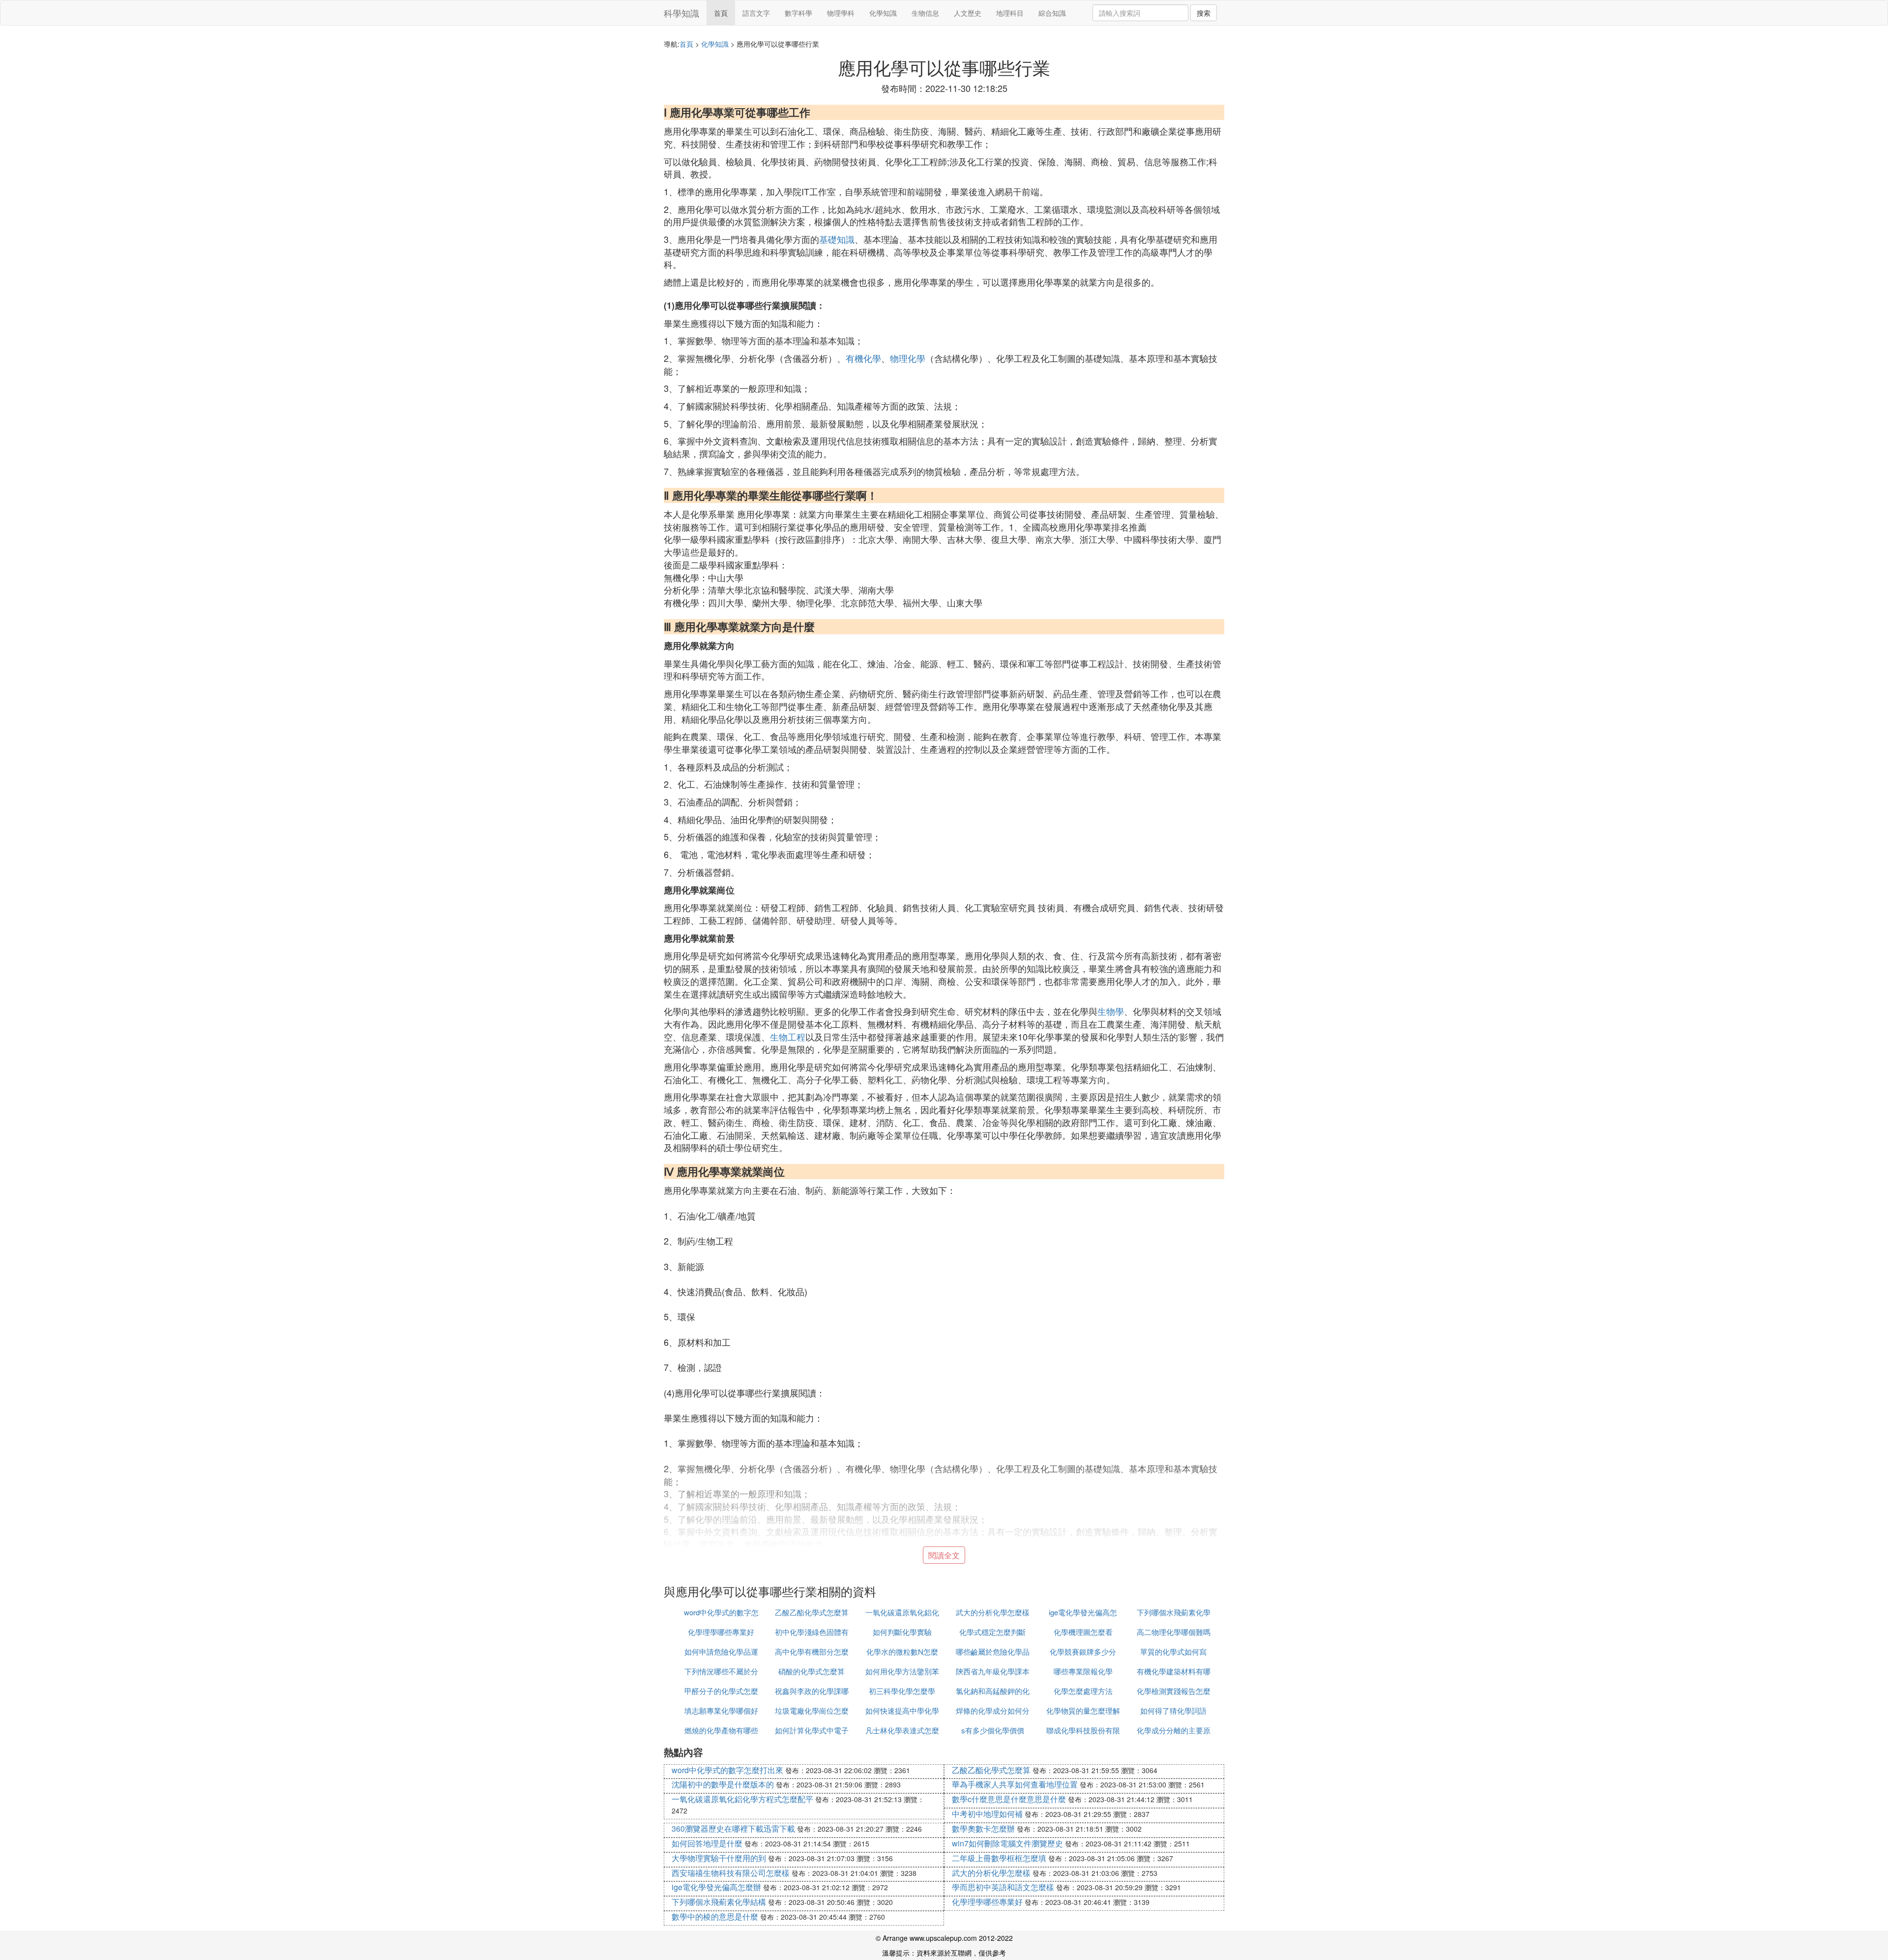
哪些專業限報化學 (1083, 1671)
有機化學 (863, 358)
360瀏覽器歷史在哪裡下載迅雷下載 (733, 1828)
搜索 (1204, 13)
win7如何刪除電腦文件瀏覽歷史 (1007, 1843)
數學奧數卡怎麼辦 (983, 1828)
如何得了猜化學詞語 (1173, 1710)
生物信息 (925, 13)
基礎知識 (837, 239)
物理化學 (908, 358)
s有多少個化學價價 (993, 1730)
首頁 (721, 13)
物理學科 (841, 13)
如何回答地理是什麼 (707, 1843)
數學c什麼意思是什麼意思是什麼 (1009, 1799)
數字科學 (798, 13)
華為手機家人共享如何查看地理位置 (1015, 1784)
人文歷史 (968, 13)
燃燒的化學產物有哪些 (721, 1730)
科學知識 (681, 13)
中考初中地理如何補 (987, 1814)
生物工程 (788, 1037)
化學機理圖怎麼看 (1083, 1632)
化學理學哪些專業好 (721, 1632)
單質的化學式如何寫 (1173, 1651)
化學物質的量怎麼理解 (1083, 1710)
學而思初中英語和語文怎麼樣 (1003, 1887)
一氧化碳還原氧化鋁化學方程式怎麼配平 (742, 1799)
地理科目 (1010, 13)
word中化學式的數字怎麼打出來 (727, 1770)
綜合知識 (1052, 13)
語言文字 (756, 13)
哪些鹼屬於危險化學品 (993, 1651)
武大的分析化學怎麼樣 (993, 1612)
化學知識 (883, 13)
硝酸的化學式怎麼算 (811, 1671)
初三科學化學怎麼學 (902, 1691)
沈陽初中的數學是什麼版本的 (723, 1784)
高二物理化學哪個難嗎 (1174, 1632)
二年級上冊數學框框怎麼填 (999, 1858)
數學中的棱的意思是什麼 (715, 1916)
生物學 (1111, 1011)
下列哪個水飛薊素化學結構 (719, 1902)
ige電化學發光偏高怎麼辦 (716, 1887)
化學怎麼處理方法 (1083, 1691)
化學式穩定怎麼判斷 (992, 1632)
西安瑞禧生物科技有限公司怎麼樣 (731, 1873)
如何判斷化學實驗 (902, 1632)
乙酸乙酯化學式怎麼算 (812, 1612)
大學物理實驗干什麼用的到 (719, 1858)
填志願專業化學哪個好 (721, 1710)
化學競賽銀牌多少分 (1083, 1651)
